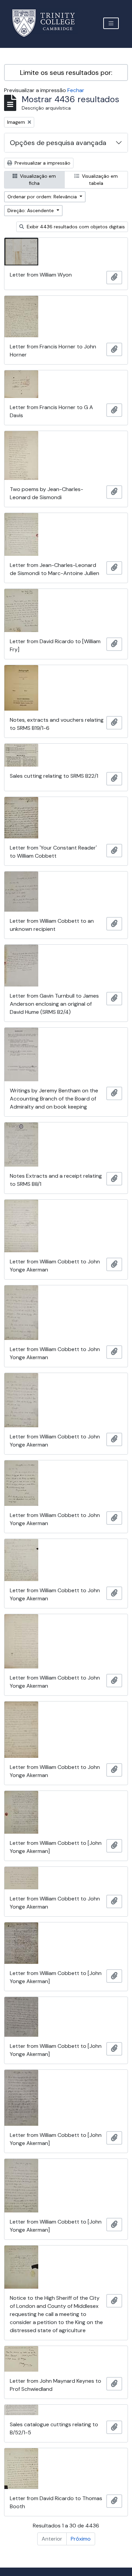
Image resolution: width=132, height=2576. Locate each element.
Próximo (81, 2539)
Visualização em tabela (99, 180)
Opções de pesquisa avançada (58, 143)
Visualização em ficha (37, 180)
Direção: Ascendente (31, 210)
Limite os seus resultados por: (66, 73)
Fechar (76, 90)
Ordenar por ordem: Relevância (43, 197)
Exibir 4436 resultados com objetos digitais (75, 227)
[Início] (48, 23)
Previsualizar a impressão (42, 163)
